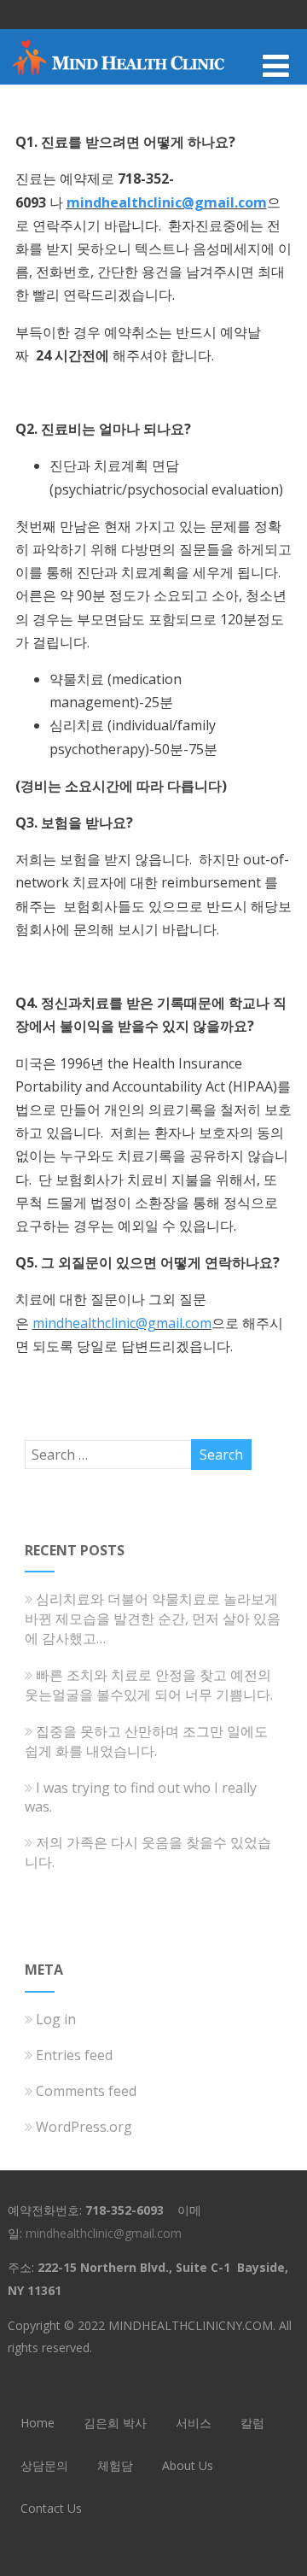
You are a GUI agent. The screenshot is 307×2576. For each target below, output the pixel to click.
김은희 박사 (115, 2423)
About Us (188, 2465)
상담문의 (44, 2465)
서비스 (194, 2423)
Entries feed (74, 2055)
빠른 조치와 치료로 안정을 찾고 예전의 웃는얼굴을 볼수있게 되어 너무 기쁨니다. (149, 1685)
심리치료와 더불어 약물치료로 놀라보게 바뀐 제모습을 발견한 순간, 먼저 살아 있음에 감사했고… (153, 1619)
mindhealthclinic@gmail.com (167, 202)
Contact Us (51, 2508)
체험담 (115, 2465)
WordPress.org (84, 2127)
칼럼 (252, 2423)
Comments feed (86, 2091)
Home (38, 2423)
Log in (56, 2019)
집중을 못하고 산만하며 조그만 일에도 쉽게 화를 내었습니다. (146, 1741)
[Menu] (276, 65)
